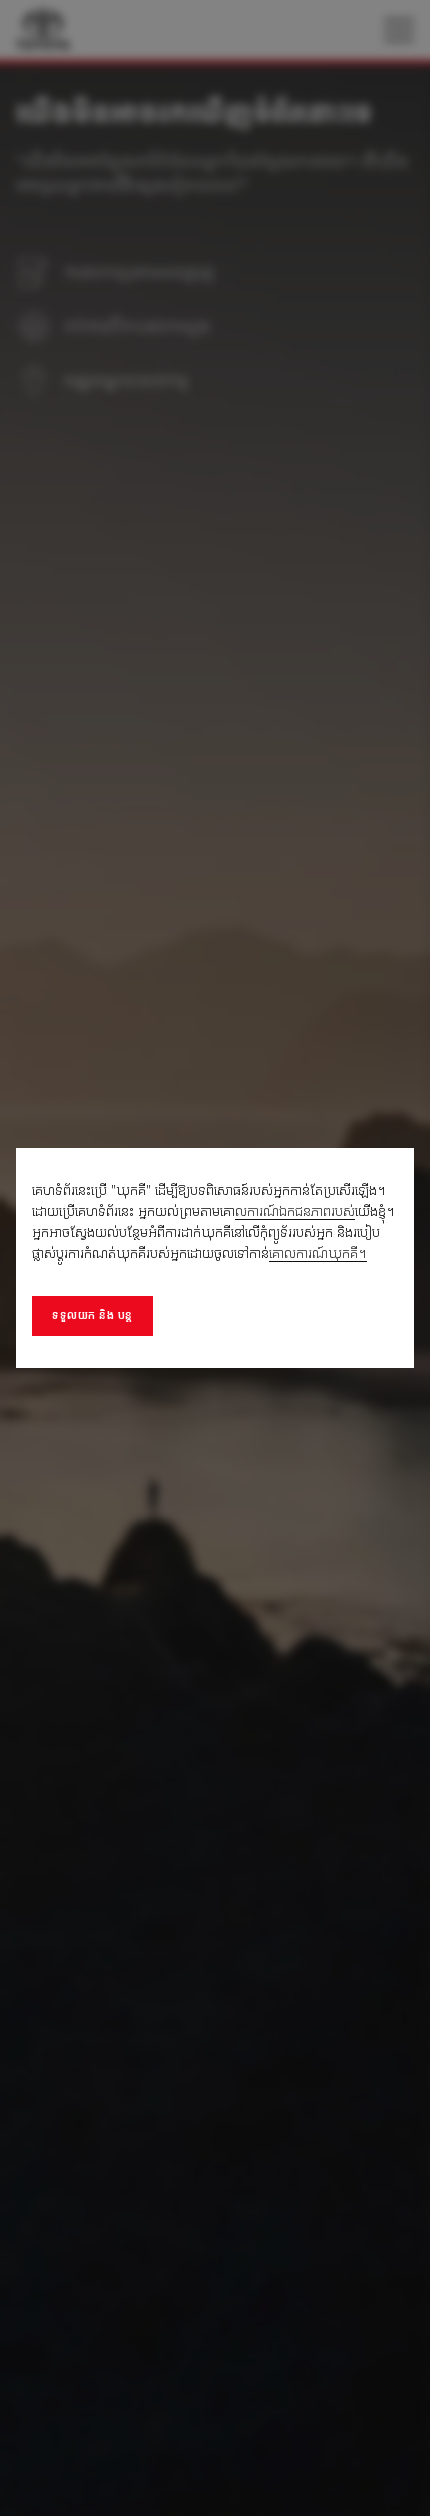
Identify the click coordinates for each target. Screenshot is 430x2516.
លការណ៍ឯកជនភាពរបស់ (295, 1211)
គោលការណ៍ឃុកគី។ (318, 1253)
